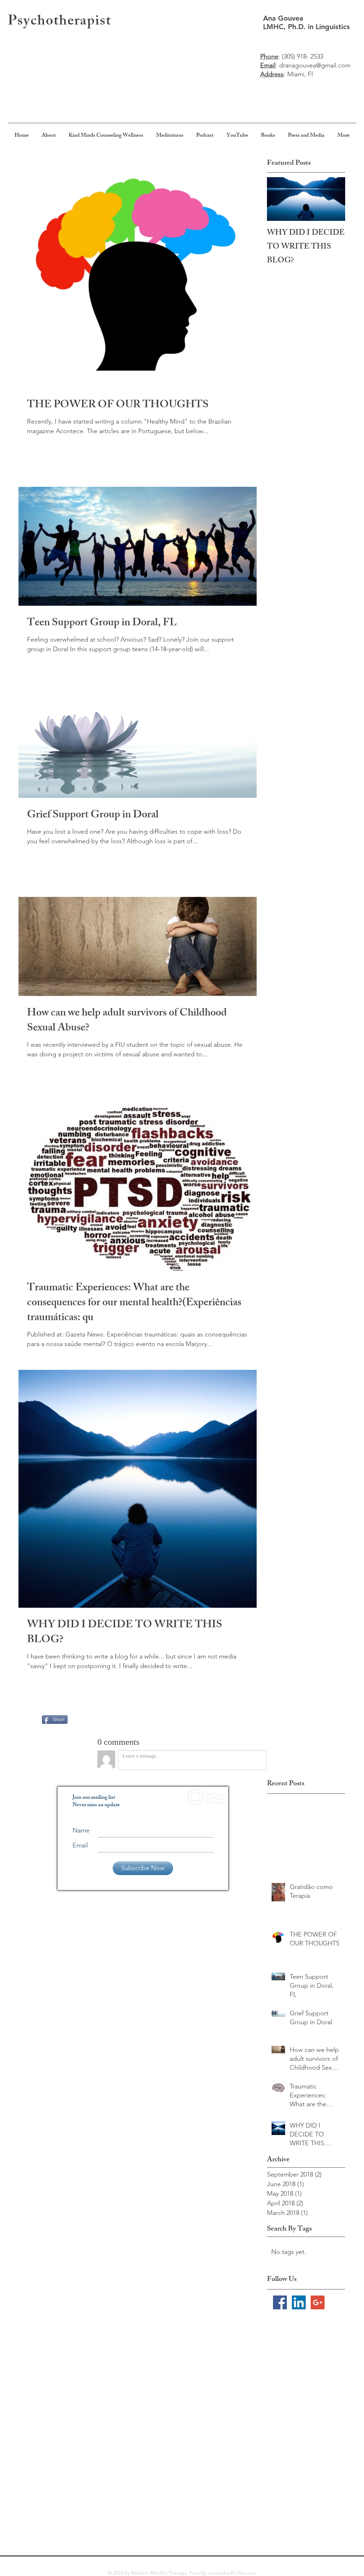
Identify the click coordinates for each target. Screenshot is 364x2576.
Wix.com (247, 2573)
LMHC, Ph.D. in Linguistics (306, 27)
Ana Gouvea (284, 18)
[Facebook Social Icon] (280, 2302)
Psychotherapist (60, 22)
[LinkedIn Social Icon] (299, 2302)
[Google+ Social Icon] (318, 2302)
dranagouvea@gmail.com (315, 65)
